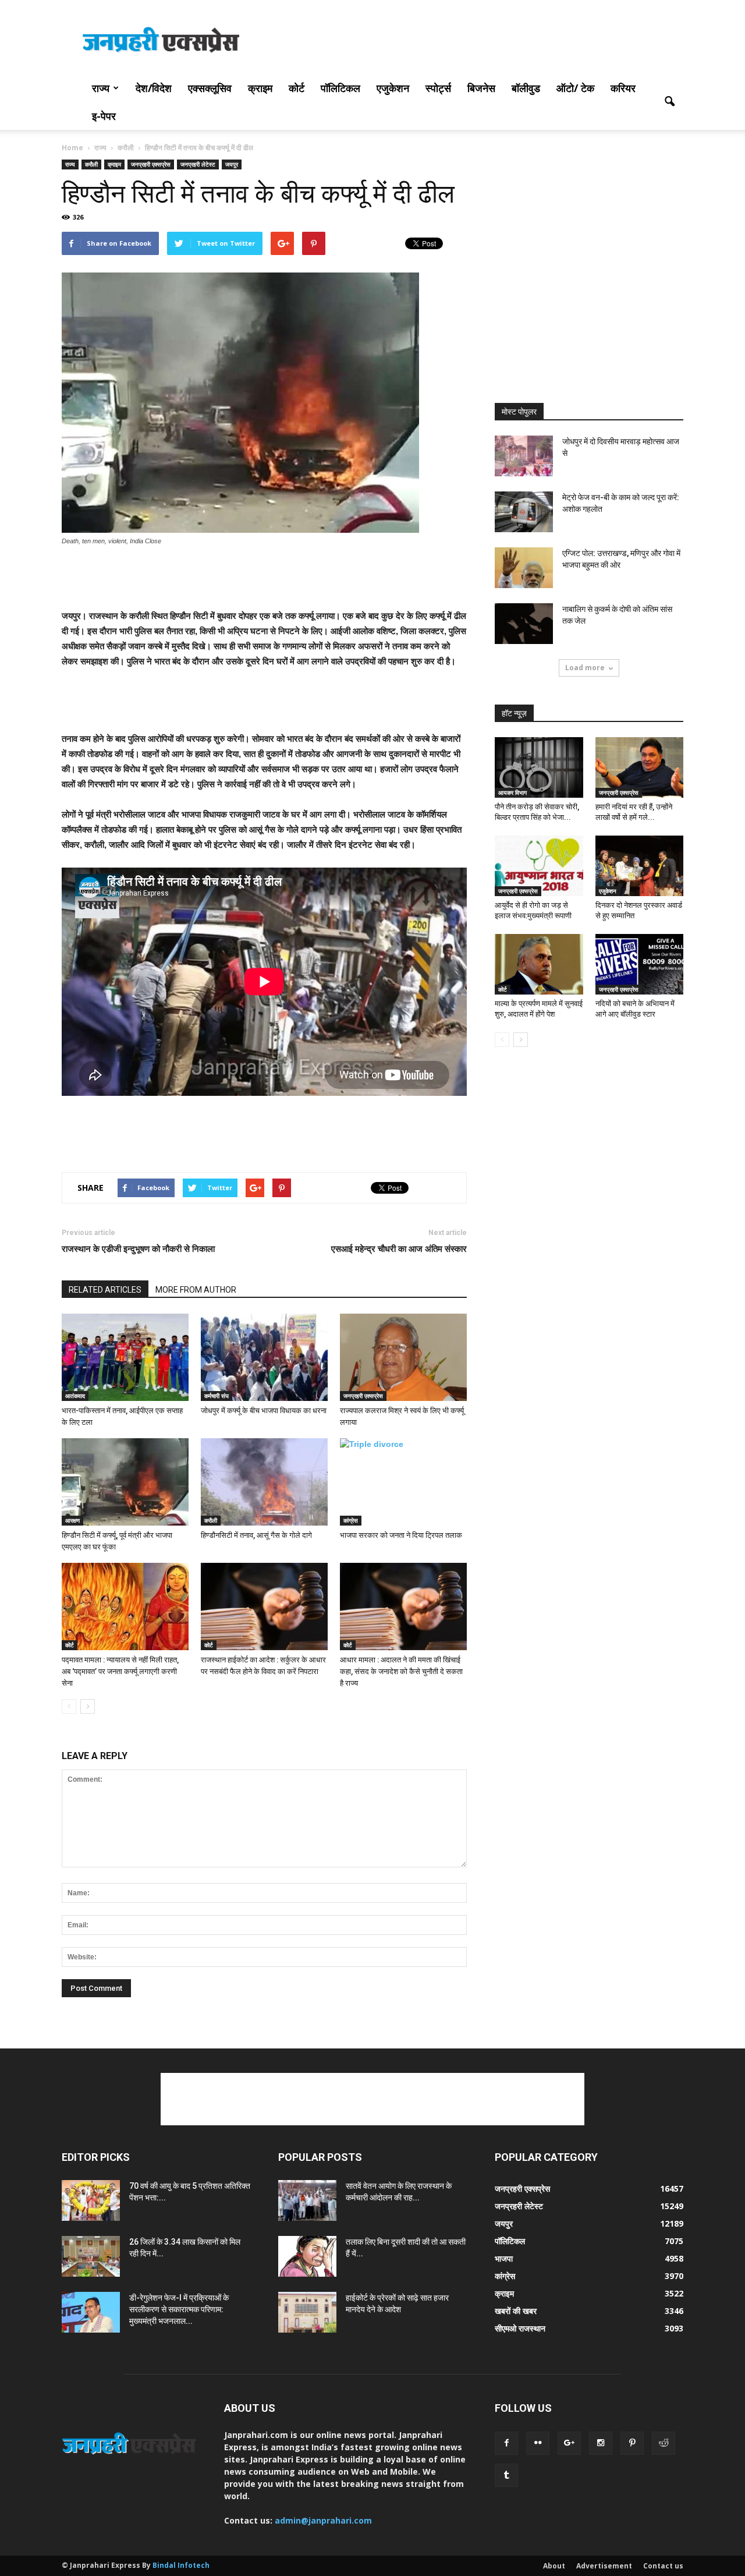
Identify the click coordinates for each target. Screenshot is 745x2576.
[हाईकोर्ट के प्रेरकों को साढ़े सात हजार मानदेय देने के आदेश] (307, 2312)
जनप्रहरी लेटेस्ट (198, 164)
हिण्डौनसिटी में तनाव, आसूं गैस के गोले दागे (256, 1535)
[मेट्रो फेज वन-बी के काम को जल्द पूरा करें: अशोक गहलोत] (524, 512)
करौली (91, 164)
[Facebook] (506, 2443)
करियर (623, 88)
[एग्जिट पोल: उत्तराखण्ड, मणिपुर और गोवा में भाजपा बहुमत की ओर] (524, 568)
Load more (585, 668)
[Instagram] (601, 2443)
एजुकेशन (393, 88)
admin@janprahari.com (323, 2520)
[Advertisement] (471, 43)
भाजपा (504, 2258)
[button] (669, 102)
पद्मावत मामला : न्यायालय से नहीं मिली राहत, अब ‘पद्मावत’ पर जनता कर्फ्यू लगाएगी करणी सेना (120, 1671)
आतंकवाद (75, 1396)
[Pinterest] (632, 2443)
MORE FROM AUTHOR (196, 1290)
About (554, 2566)
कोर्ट (297, 88)
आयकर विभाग (512, 792)
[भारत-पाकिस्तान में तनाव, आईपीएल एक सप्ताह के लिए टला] (125, 1357)
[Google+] (569, 2443)
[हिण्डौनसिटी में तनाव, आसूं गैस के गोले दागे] (264, 1482)
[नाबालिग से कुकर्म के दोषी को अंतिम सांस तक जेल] (524, 624)
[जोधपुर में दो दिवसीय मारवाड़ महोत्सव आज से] (524, 456)
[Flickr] (538, 2443)
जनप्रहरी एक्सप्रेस (151, 164)
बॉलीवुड (526, 88)
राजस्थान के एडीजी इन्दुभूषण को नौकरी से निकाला (138, 1249)
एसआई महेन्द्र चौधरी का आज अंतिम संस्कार (399, 1249)
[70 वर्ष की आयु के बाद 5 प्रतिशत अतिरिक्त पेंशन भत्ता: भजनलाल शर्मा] (91, 2200)
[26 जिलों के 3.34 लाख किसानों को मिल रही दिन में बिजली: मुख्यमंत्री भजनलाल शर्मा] (91, 2256)
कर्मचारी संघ (217, 1396)
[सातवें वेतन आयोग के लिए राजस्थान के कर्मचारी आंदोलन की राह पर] (307, 2200)
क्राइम (260, 88)
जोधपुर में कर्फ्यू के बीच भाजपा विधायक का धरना (264, 1411)
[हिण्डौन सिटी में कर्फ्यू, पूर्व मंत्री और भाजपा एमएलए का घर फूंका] (125, 1482)
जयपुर (232, 164)
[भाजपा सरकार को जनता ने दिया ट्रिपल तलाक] (403, 1482)
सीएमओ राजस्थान (520, 2328)
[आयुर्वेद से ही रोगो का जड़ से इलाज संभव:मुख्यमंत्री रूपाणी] (539, 866)
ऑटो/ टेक (575, 88)
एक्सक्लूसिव (210, 88)
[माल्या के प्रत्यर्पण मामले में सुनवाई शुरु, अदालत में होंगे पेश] (539, 964)
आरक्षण (72, 1520)
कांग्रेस (351, 1520)
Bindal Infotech (181, 2565)
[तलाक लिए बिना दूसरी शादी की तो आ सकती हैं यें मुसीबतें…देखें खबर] (307, 2256)
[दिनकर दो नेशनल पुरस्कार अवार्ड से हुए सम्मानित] (640, 866)
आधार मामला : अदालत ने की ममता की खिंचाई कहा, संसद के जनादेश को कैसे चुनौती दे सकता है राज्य (401, 1671)
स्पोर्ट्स (438, 88)
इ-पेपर (104, 116)
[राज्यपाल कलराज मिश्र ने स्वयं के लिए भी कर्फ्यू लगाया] (403, 1357)
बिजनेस (481, 88)
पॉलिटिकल (340, 88)
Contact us (663, 2566)
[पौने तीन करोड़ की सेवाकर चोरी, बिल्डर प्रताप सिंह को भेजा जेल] (539, 767)
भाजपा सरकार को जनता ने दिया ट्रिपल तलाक (401, 1535)
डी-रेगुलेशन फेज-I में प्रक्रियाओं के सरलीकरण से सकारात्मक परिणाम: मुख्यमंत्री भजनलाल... (179, 2309)
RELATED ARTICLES (105, 1290)
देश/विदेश (154, 88)
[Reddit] (664, 2443)
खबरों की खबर (516, 2311)
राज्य (101, 88)
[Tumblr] (506, 2475)
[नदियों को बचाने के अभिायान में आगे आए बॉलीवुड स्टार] (640, 964)
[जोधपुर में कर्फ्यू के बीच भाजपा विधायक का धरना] (264, 1357)
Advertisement (604, 2566)
